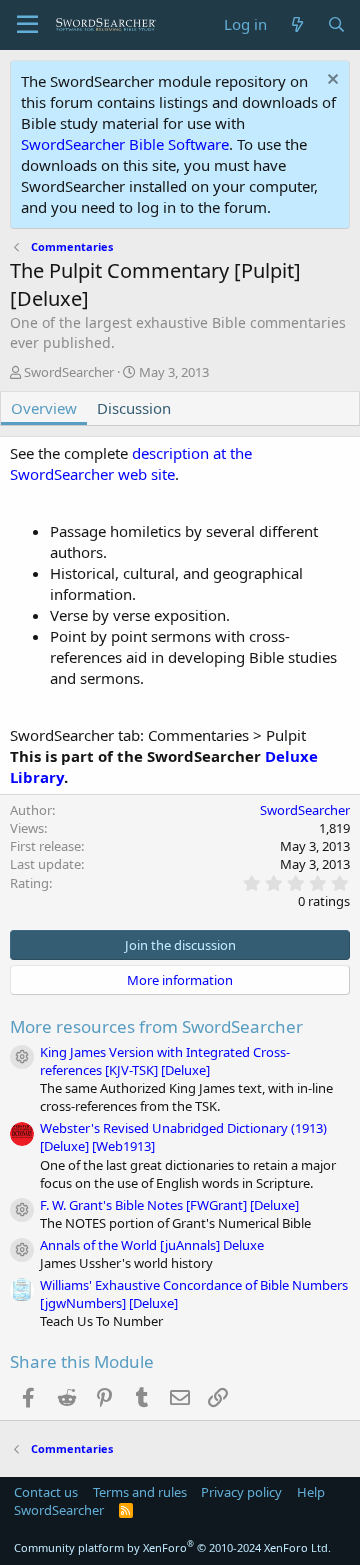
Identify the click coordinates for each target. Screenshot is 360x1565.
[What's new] (296, 24)
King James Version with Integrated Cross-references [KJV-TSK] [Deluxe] (165, 1061)
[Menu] (27, 25)
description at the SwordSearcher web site (131, 463)
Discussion (134, 408)
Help (311, 1492)
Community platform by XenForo (172, 1547)
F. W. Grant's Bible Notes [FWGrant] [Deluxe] (169, 1205)
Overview (44, 408)
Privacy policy (241, 1492)
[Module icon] (22, 1057)
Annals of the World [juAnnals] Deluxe (152, 1245)
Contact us (46, 1492)
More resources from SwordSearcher (156, 1026)
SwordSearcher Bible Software (125, 144)
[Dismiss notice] (330, 81)
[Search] (336, 24)
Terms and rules (140, 1492)
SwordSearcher (69, 372)
